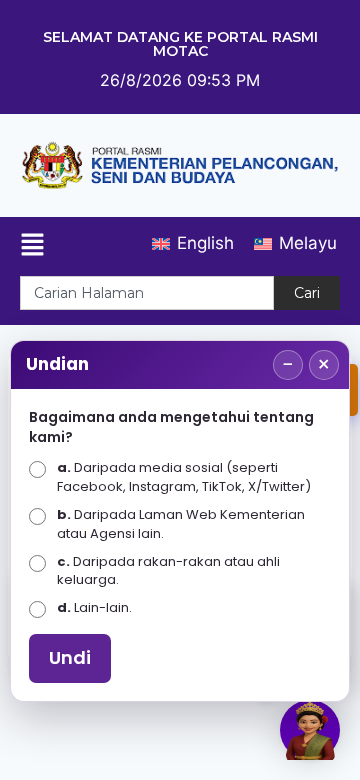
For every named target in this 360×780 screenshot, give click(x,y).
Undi (70, 657)
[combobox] (147, 293)
